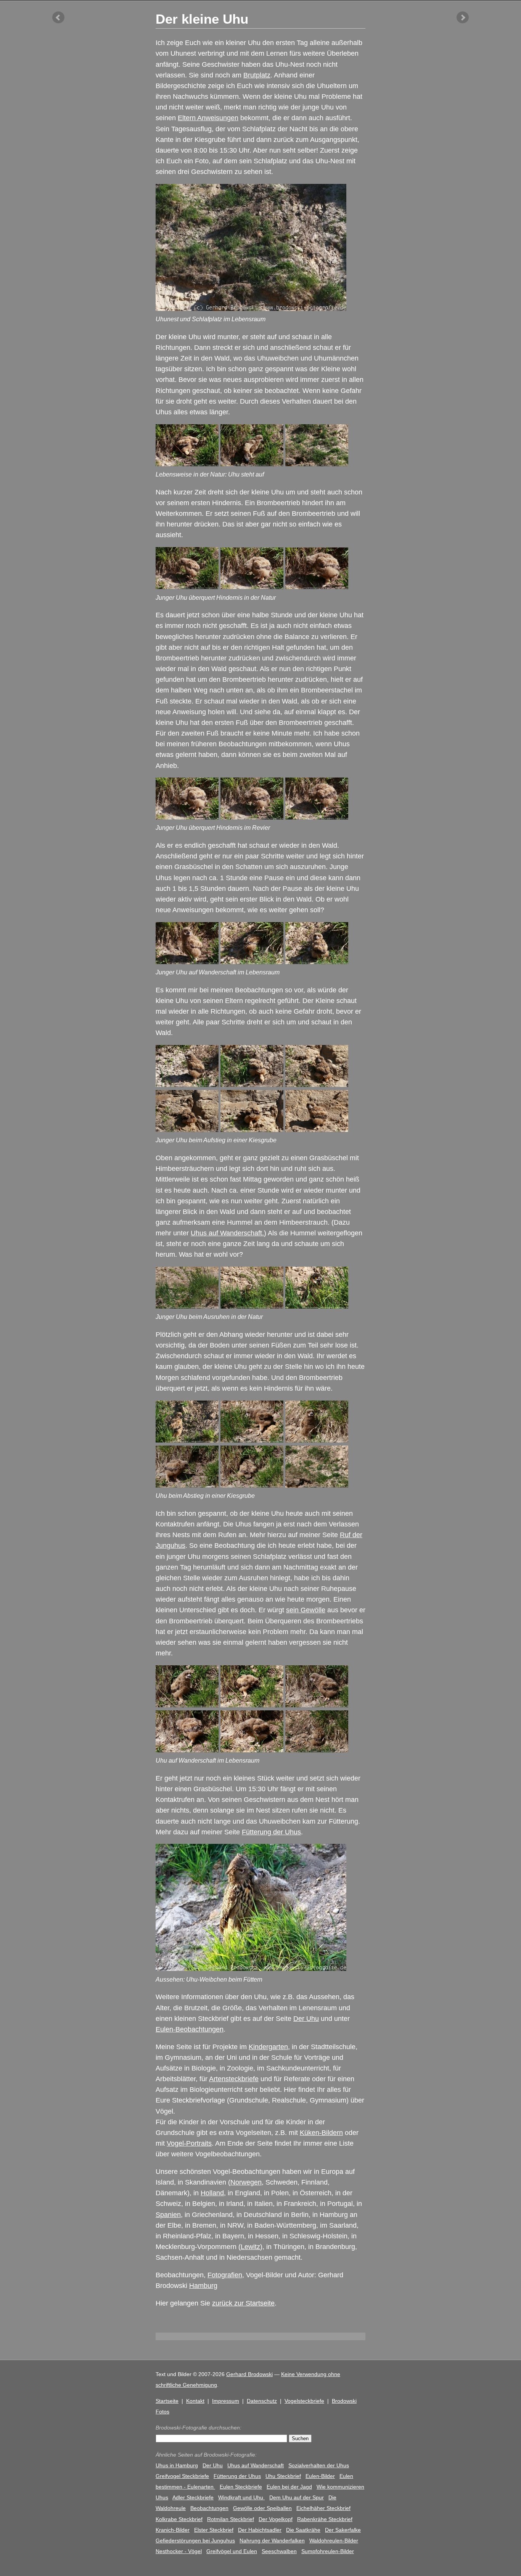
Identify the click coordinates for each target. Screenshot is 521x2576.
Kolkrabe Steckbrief (179, 2519)
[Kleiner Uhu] (187, 464)
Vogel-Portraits (189, 2143)
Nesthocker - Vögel (179, 2551)
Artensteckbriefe (234, 2079)
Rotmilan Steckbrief (231, 2519)
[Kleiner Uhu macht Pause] (252, 1306)
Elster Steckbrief (214, 2530)
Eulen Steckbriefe (241, 2487)
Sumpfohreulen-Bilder (328, 2551)
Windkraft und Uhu (241, 2497)
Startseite (167, 2401)
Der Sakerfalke (343, 2530)
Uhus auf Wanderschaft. (227, 1233)
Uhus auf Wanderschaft (256, 2465)
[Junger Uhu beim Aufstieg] (187, 1130)
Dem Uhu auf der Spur (297, 2497)
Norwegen (246, 2182)
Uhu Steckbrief (283, 2476)
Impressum (226, 2401)
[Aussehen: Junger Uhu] (187, 817)
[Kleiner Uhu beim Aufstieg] (187, 1085)
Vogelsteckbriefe (304, 2401)
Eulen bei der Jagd (289, 2487)
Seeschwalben (279, 2551)
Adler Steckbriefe (193, 2497)
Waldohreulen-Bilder (334, 2541)
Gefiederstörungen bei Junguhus (195, 2541)
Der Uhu (306, 2019)
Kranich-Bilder (173, 2530)
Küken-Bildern (321, 2133)
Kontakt (195, 2401)
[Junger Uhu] (252, 464)
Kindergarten (268, 2047)
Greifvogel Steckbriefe (182, 2476)
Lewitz (250, 2247)
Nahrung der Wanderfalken (272, 2541)
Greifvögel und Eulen (232, 2551)
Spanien (168, 2215)
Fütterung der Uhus (271, 1832)
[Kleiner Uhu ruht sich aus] (187, 1306)
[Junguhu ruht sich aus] (317, 1750)
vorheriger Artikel (58, 18)
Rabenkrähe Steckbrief (325, 2519)
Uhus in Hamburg (177, 2465)
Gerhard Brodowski (249, 2374)
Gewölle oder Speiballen (262, 2508)
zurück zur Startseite (243, 2303)
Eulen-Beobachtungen (190, 2029)
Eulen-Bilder (320, 2476)
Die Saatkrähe (303, 2530)
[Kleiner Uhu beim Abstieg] (187, 1440)
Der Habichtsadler (260, 2530)
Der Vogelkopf (276, 2519)
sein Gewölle (306, 1610)
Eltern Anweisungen (208, 118)
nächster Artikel (463, 18)
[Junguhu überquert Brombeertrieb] (187, 1705)
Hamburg (203, 2286)
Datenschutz (262, 2401)
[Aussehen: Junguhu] (187, 962)
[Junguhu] (317, 464)
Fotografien (225, 2275)
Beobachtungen (209, 2508)
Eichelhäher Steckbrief (323, 2508)
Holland (212, 2193)
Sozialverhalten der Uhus (319, 2465)
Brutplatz (257, 75)
